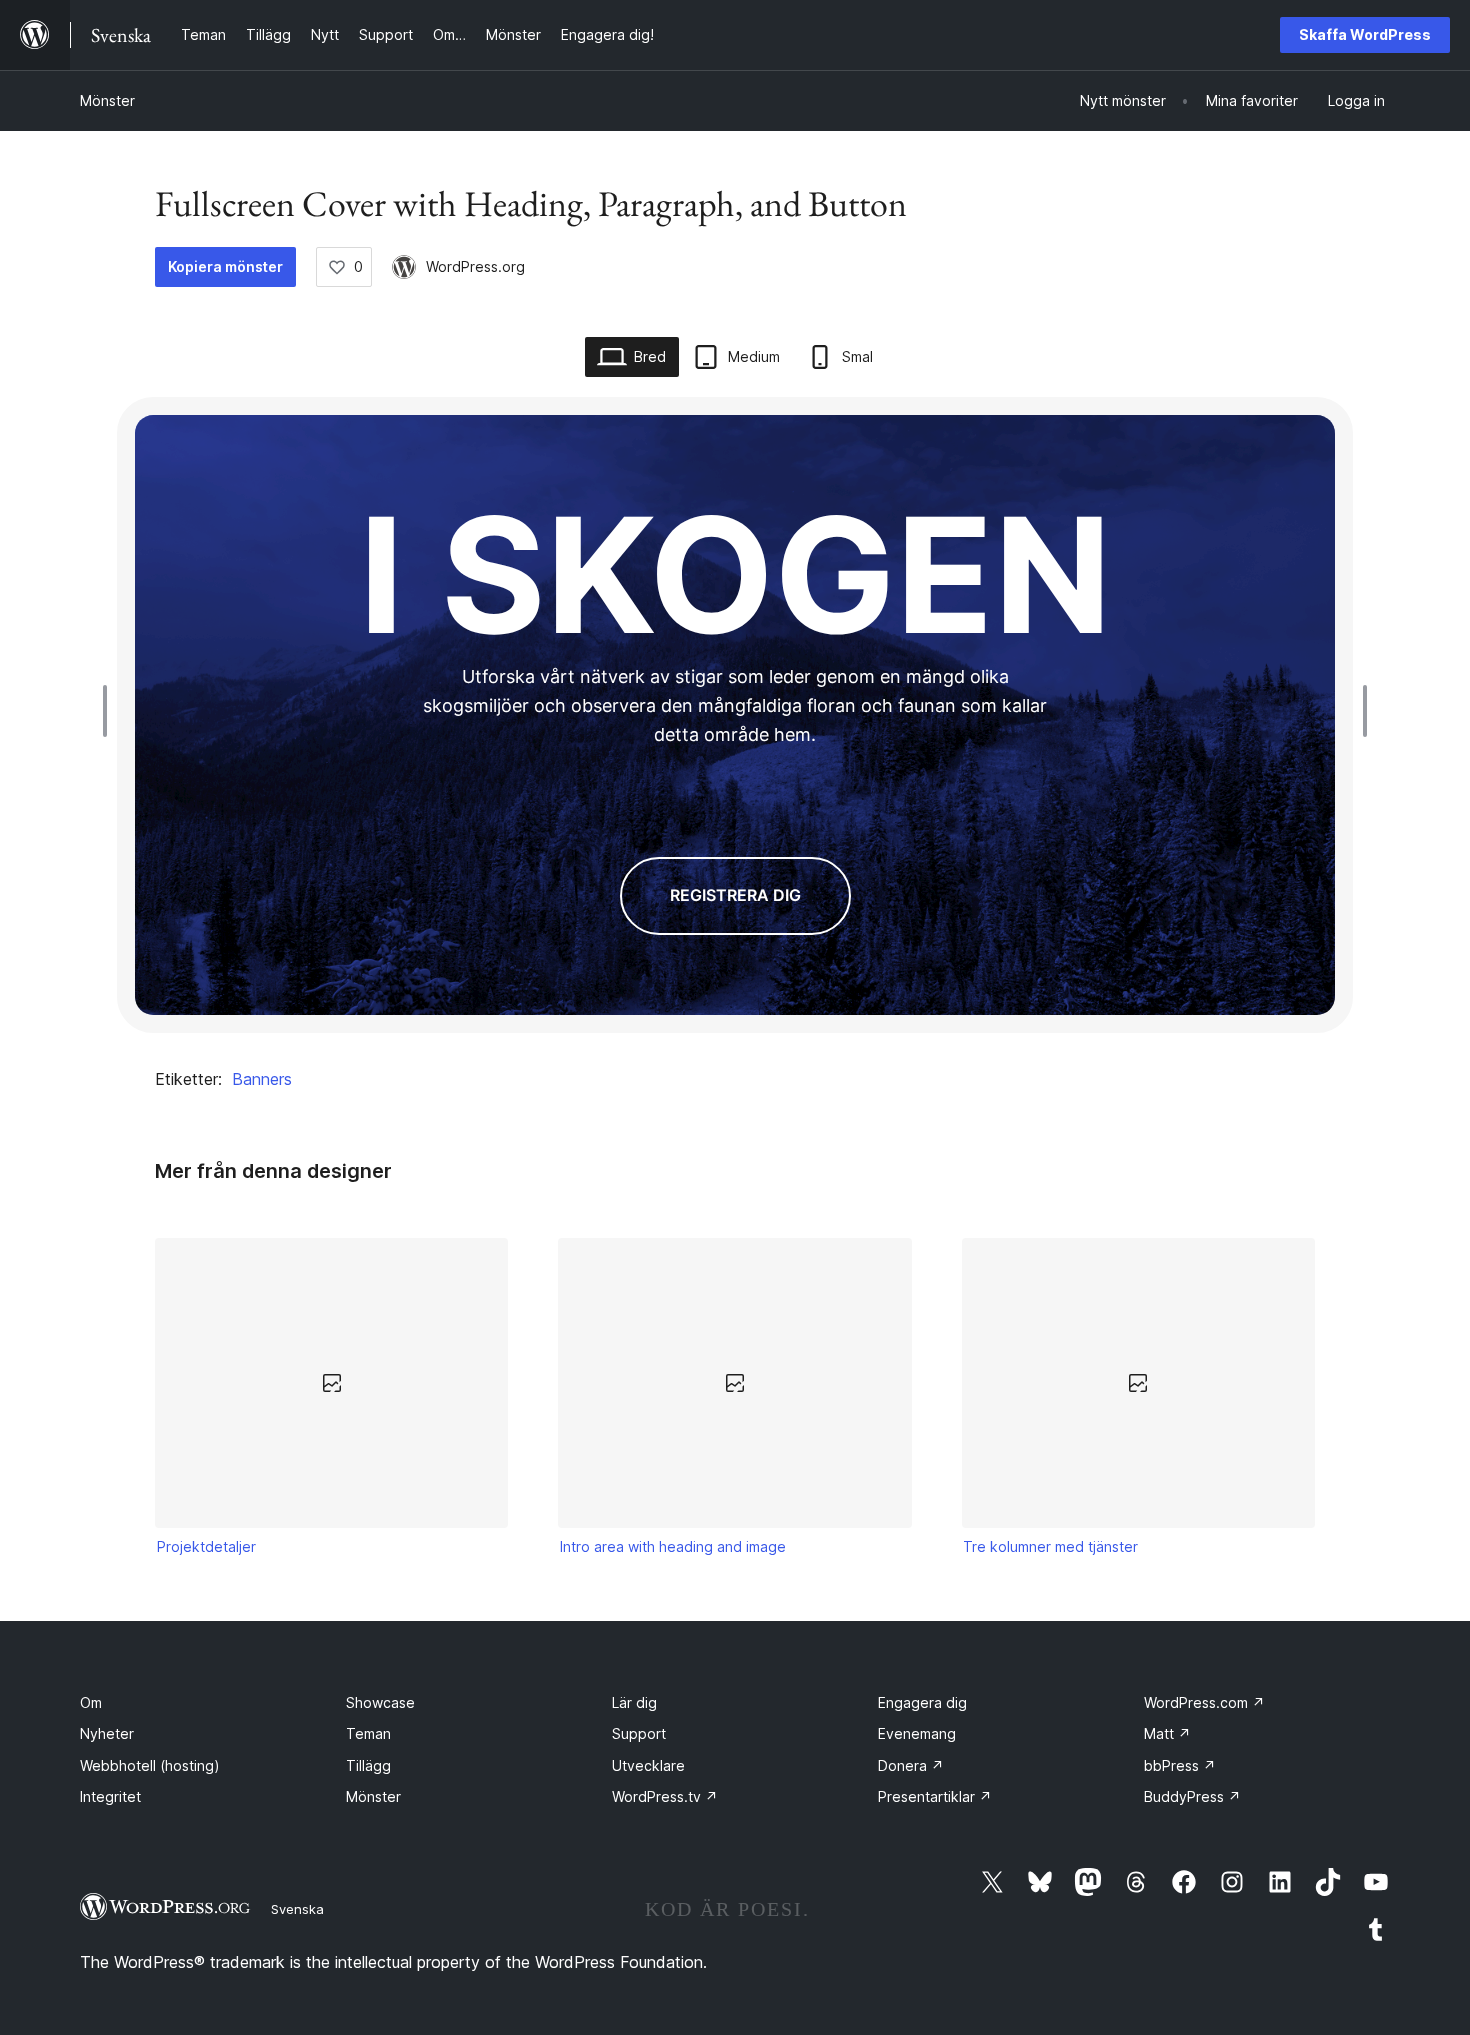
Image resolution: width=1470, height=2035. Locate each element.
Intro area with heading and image (673, 1546)
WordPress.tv (665, 1796)
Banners (262, 1079)
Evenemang (917, 1733)
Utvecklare (648, 1765)
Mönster (107, 100)
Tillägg (368, 1765)
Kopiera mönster (225, 266)
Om (91, 1702)
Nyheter (107, 1733)
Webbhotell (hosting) (150, 1765)
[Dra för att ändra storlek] (110, 711)
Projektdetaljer (206, 1546)
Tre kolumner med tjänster (1050, 1546)
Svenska (297, 1909)
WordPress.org (475, 266)
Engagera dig (922, 1702)
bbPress (1180, 1765)
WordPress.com (1204, 1702)
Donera (911, 1765)
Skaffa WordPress (1365, 34)
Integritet (110, 1796)
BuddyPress (1192, 1796)
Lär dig (634, 1702)
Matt (1167, 1733)
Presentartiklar (935, 1796)
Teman (368, 1733)
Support (639, 1733)
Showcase (380, 1702)
